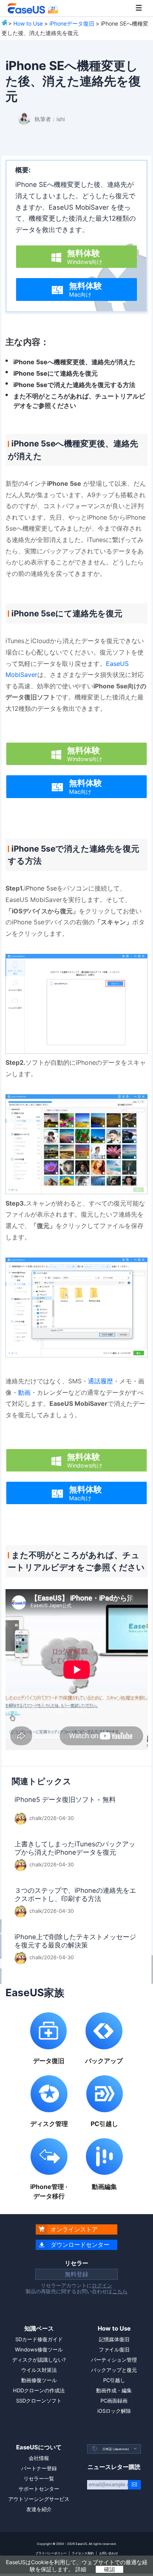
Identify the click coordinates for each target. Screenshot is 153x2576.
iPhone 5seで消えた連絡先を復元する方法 (74, 385)
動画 (24, 1392)
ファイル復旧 (114, 2349)
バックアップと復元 (114, 2370)
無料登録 (76, 2274)
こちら (120, 2291)
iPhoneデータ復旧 (72, 23)
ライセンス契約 (83, 2553)
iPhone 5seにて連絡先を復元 (56, 373)
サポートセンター (39, 2489)
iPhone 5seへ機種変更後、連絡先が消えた (74, 362)
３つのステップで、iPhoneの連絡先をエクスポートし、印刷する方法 (75, 1895)
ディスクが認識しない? (39, 2360)
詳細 (81, 2569)
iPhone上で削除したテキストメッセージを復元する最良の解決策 (75, 1941)
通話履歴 (100, 1381)
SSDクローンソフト (39, 2401)
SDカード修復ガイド (39, 2339)
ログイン (102, 2285)
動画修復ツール (39, 2380)
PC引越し (114, 2380)
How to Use (28, 23)
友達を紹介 (39, 2509)
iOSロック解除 (114, 2411)
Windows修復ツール (39, 2349)
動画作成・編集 (114, 2390)
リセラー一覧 (39, 2478)
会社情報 (39, 2458)
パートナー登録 (39, 2468)
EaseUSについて (39, 2447)
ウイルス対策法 (39, 2370)
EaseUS (33, 8)
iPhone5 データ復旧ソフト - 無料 (65, 1800)
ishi (61, 119)
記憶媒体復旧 (114, 2339)
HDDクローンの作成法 (39, 2390)
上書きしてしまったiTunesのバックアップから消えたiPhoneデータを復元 (75, 1848)
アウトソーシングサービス (39, 2499)
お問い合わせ (109, 2553)
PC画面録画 (114, 2401)
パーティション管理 (114, 2360)
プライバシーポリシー (51, 2553)
